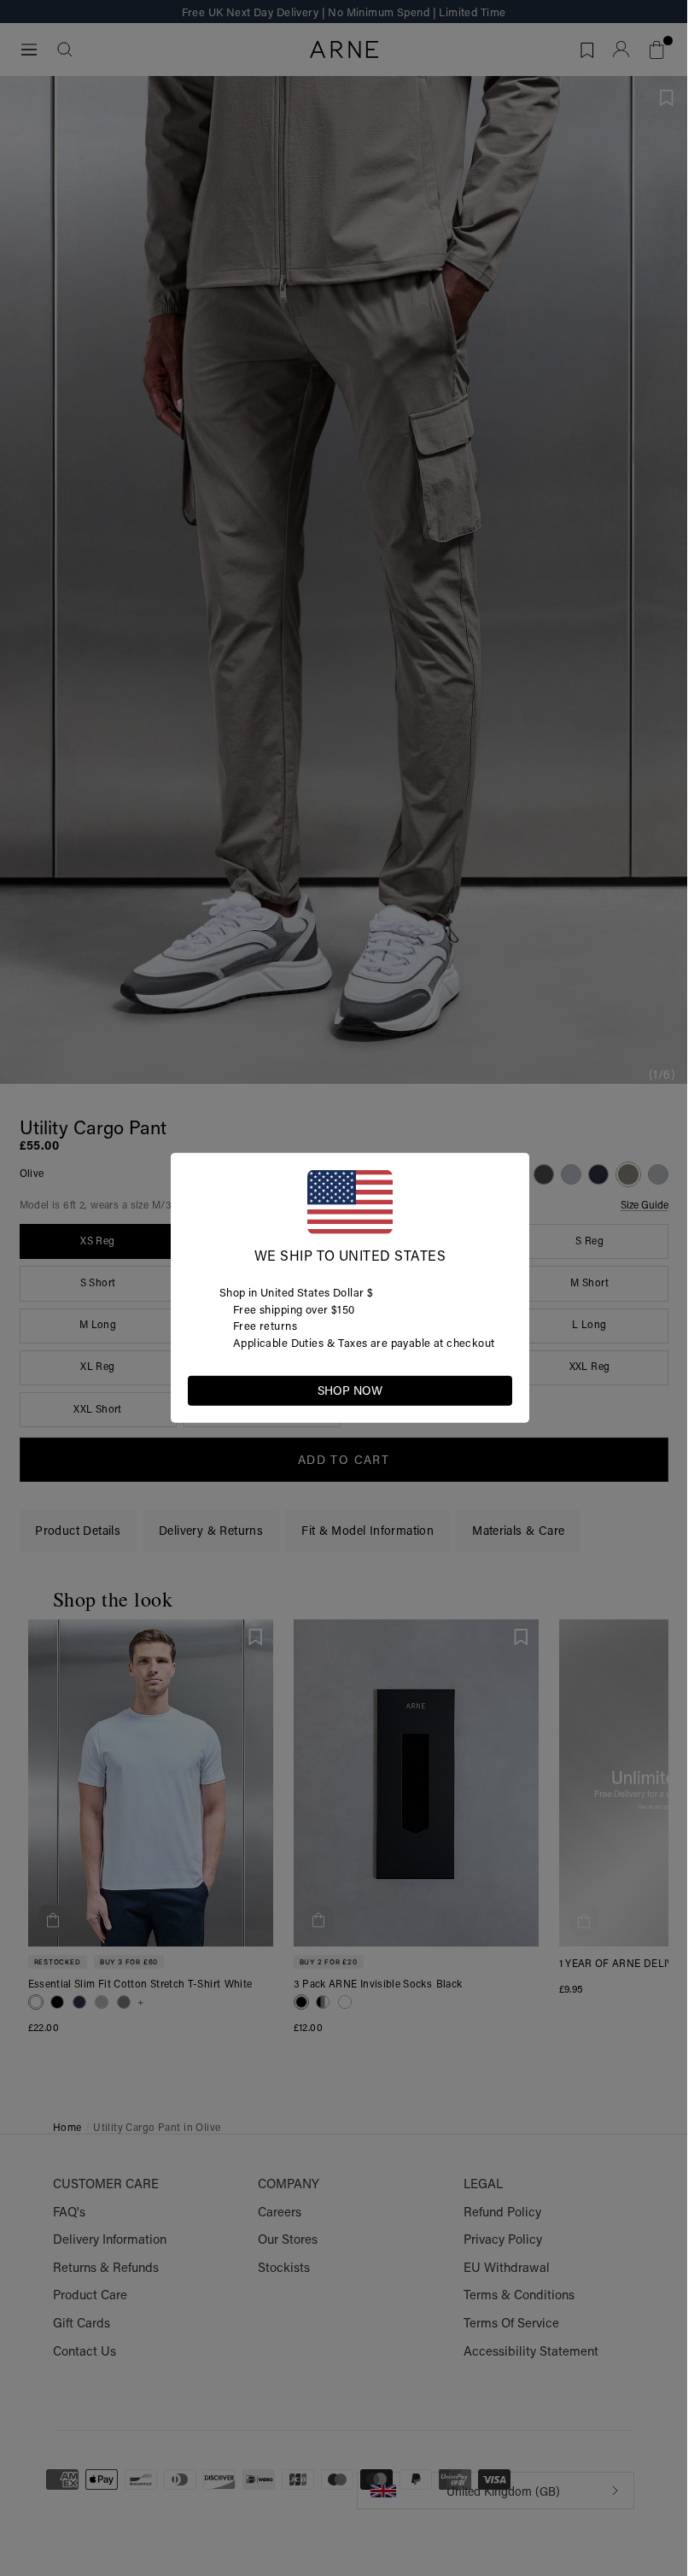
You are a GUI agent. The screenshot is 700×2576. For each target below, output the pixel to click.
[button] (499, 1390)
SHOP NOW (350, 1390)
